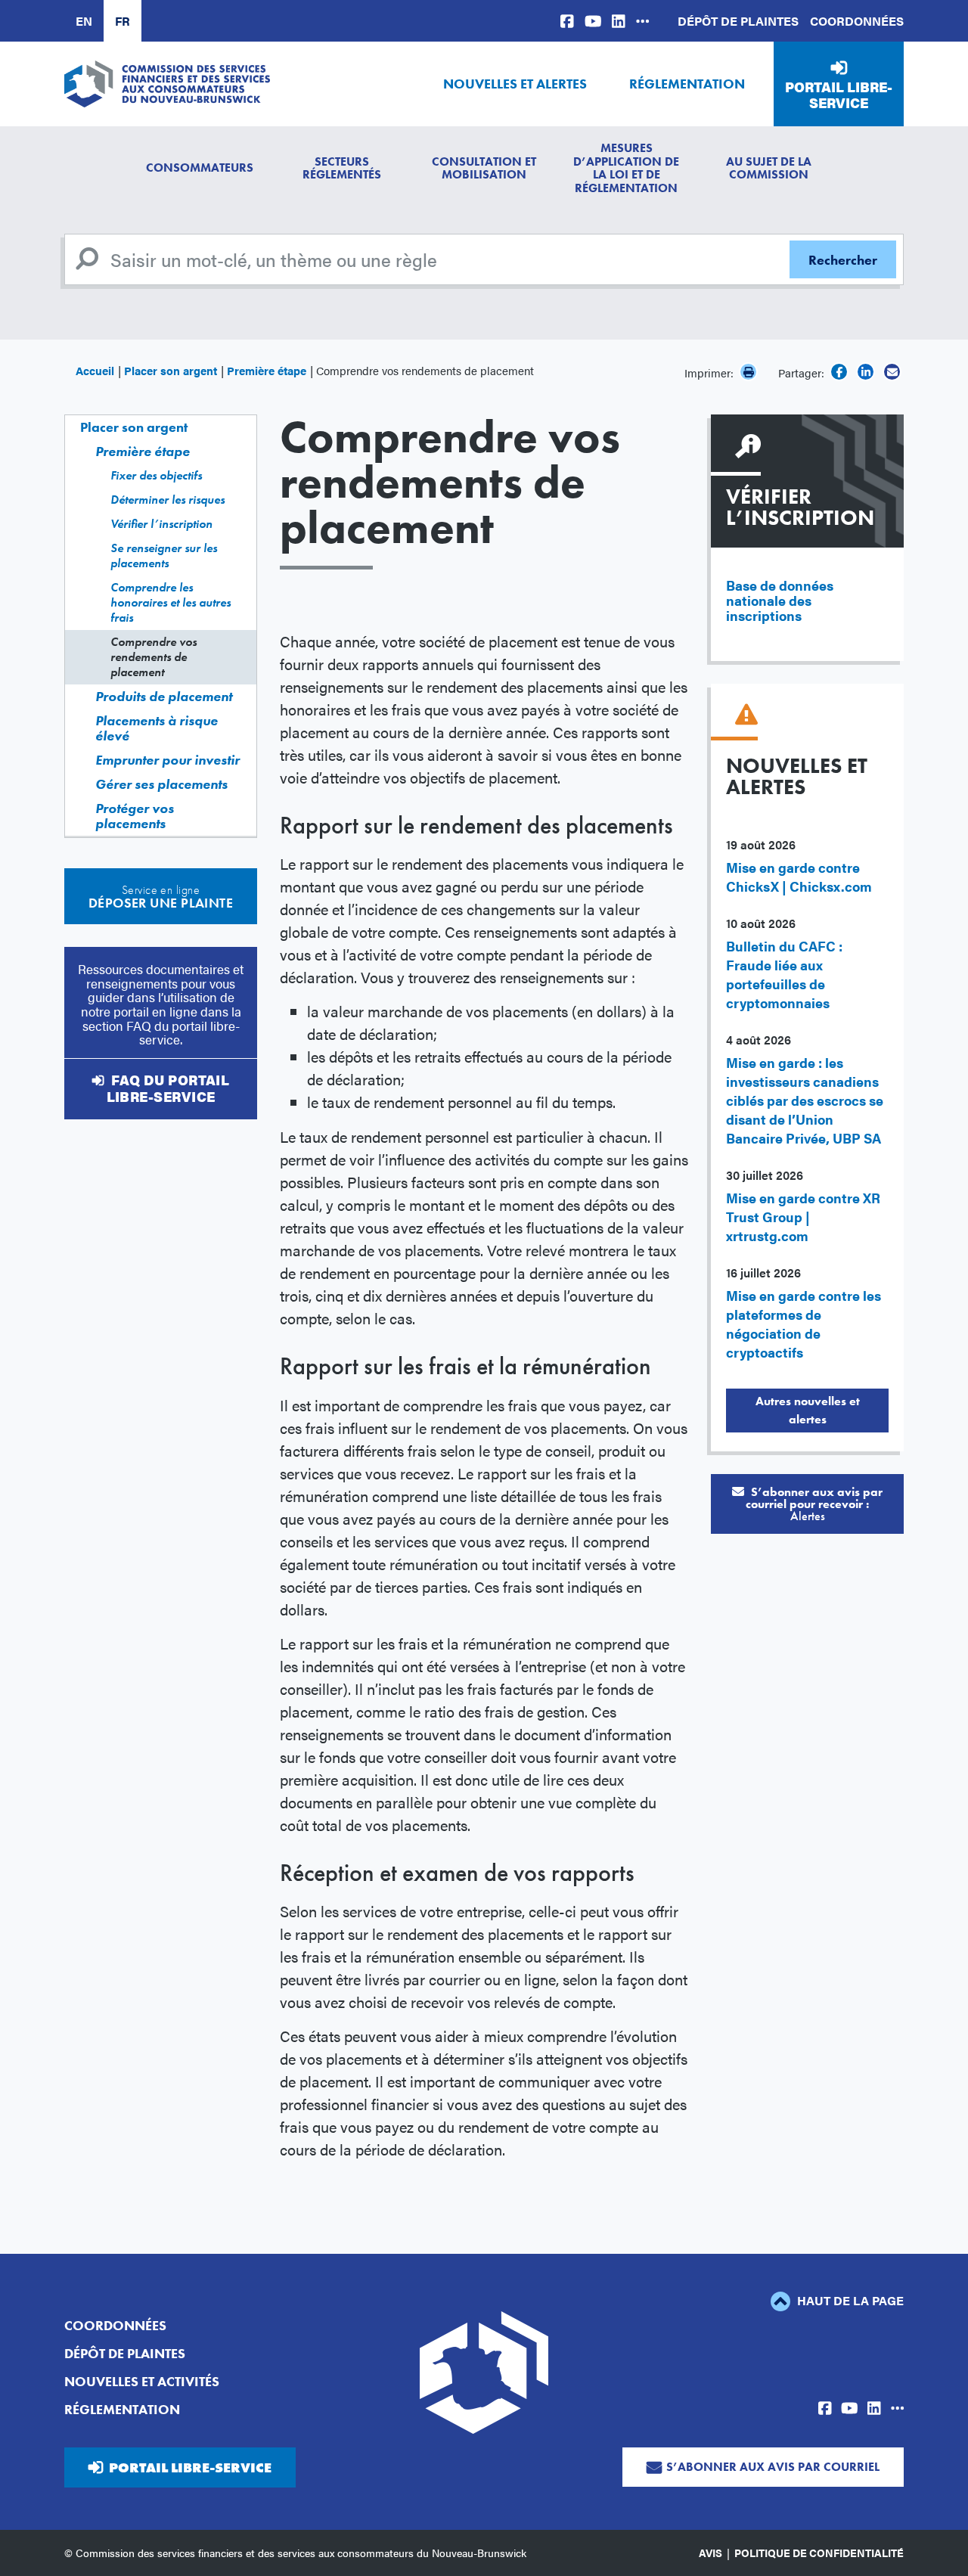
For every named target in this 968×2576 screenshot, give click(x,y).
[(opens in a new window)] (567, 21)
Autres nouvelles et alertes (808, 1410)
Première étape (267, 370)
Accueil (95, 370)
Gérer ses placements (161, 784)
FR (123, 21)
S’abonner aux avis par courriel (773, 2467)
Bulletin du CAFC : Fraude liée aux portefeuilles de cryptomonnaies (784, 974)
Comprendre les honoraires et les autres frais (171, 602)
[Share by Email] (892, 372)
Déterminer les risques (168, 500)
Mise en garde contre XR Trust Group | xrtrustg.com (803, 1217)
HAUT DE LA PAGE (849, 2300)
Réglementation (687, 84)
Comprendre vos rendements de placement (154, 657)
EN (84, 21)
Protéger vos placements (135, 816)
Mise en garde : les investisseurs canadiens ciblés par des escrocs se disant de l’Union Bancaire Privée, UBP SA (805, 1100)
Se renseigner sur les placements (164, 556)
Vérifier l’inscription (161, 524)
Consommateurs (200, 168)
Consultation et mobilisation (484, 168)
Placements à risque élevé (157, 728)
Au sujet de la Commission (769, 168)
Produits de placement (164, 696)
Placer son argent (171, 370)
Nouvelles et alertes (515, 84)
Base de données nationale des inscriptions (780, 600)
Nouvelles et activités (142, 2381)
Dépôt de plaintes (738, 21)
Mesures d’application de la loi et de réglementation (626, 168)
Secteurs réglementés (342, 168)
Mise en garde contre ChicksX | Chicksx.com (799, 877)
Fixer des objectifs (156, 475)
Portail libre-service (839, 95)
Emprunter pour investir (168, 760)
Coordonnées (857, 21)
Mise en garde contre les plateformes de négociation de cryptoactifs (804, 1324)
